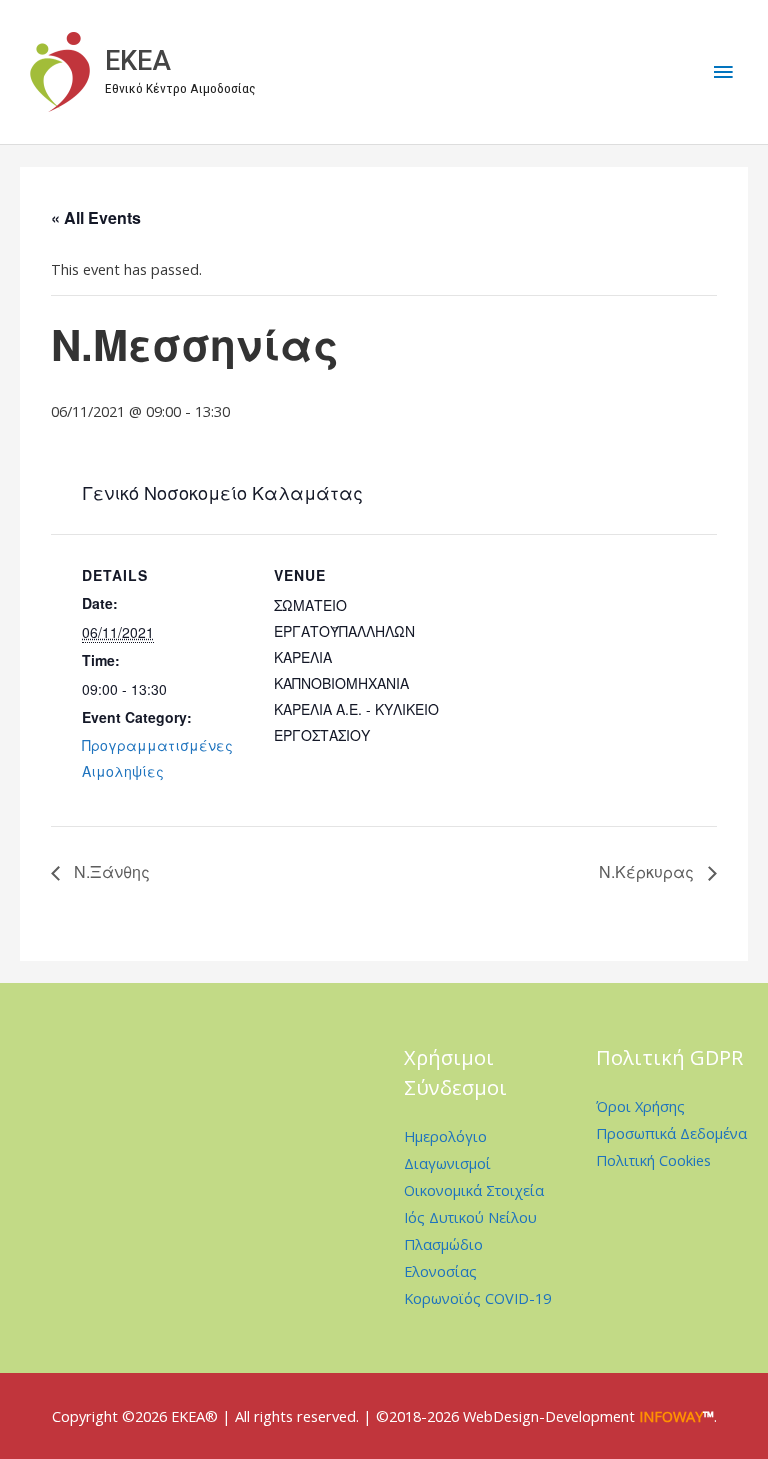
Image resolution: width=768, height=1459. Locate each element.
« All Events (96, 217)
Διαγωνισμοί (447, 1163)
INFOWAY (671, 1416)
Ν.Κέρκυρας (648, 871)
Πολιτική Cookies (653, 1160)
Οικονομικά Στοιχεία (474, 1190)
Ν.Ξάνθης (110, 871)
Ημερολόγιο (445, 1136)
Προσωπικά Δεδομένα (671, 1133)
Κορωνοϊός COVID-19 (477, 1298)
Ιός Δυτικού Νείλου (470, 1217)
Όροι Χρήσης (640, 1106)
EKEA (138, 61)
